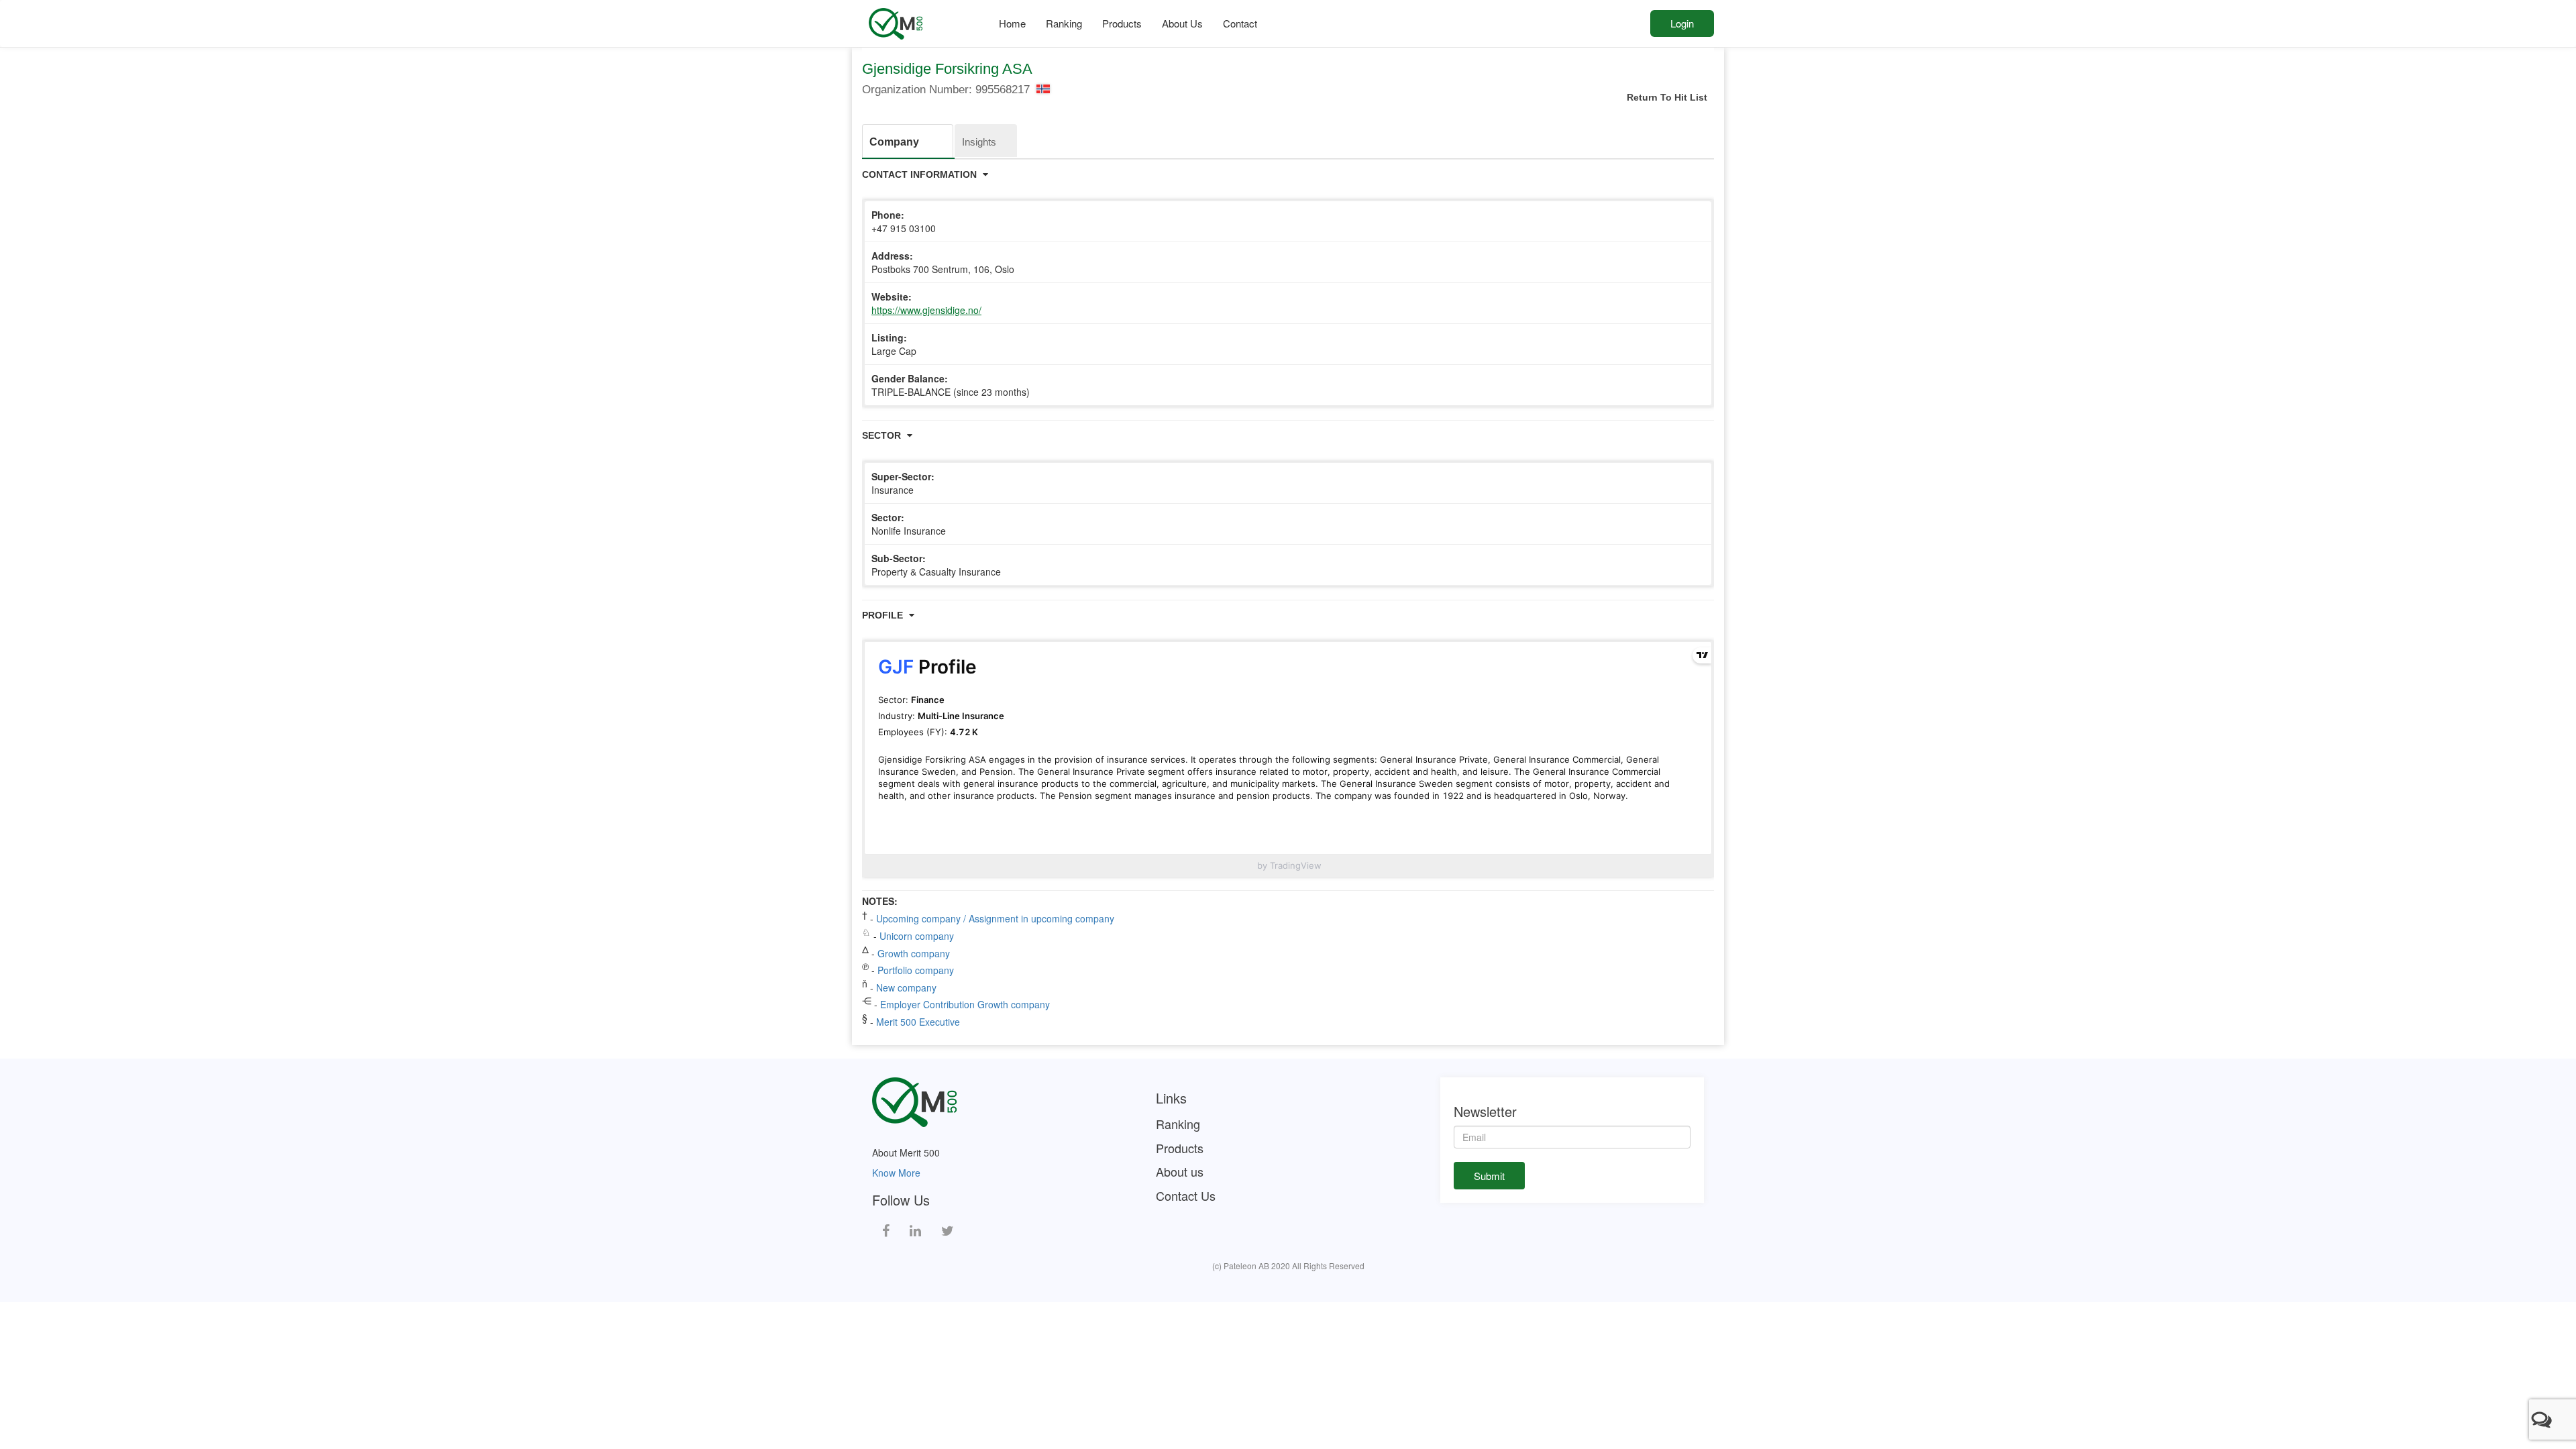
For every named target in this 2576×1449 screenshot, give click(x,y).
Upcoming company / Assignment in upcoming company (995, 918)
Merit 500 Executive (918, 1022)
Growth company (914, 953)
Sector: (909, 524)
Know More (896, 1173)
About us (1180, 1172)
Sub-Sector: (936, 565)
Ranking (1064, 23)
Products (1122, 23)
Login (1682, 23)
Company (894, 142)
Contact (1240, 23)
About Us (1182, 23)
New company (906, 987)
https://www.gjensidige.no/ (926, 310)
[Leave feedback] (2544, 1419)
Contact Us (1186, 1196)
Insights (979, 142)
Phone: (904, 221)
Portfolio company (916, 970)
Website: (926, 303)
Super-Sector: (903, 483)
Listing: (894, 344)
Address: (943, 262)
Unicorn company (917, 936)
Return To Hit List (1667, 97)
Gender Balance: (951, 385)
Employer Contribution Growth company (965, 1004)
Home (1012, 23)
